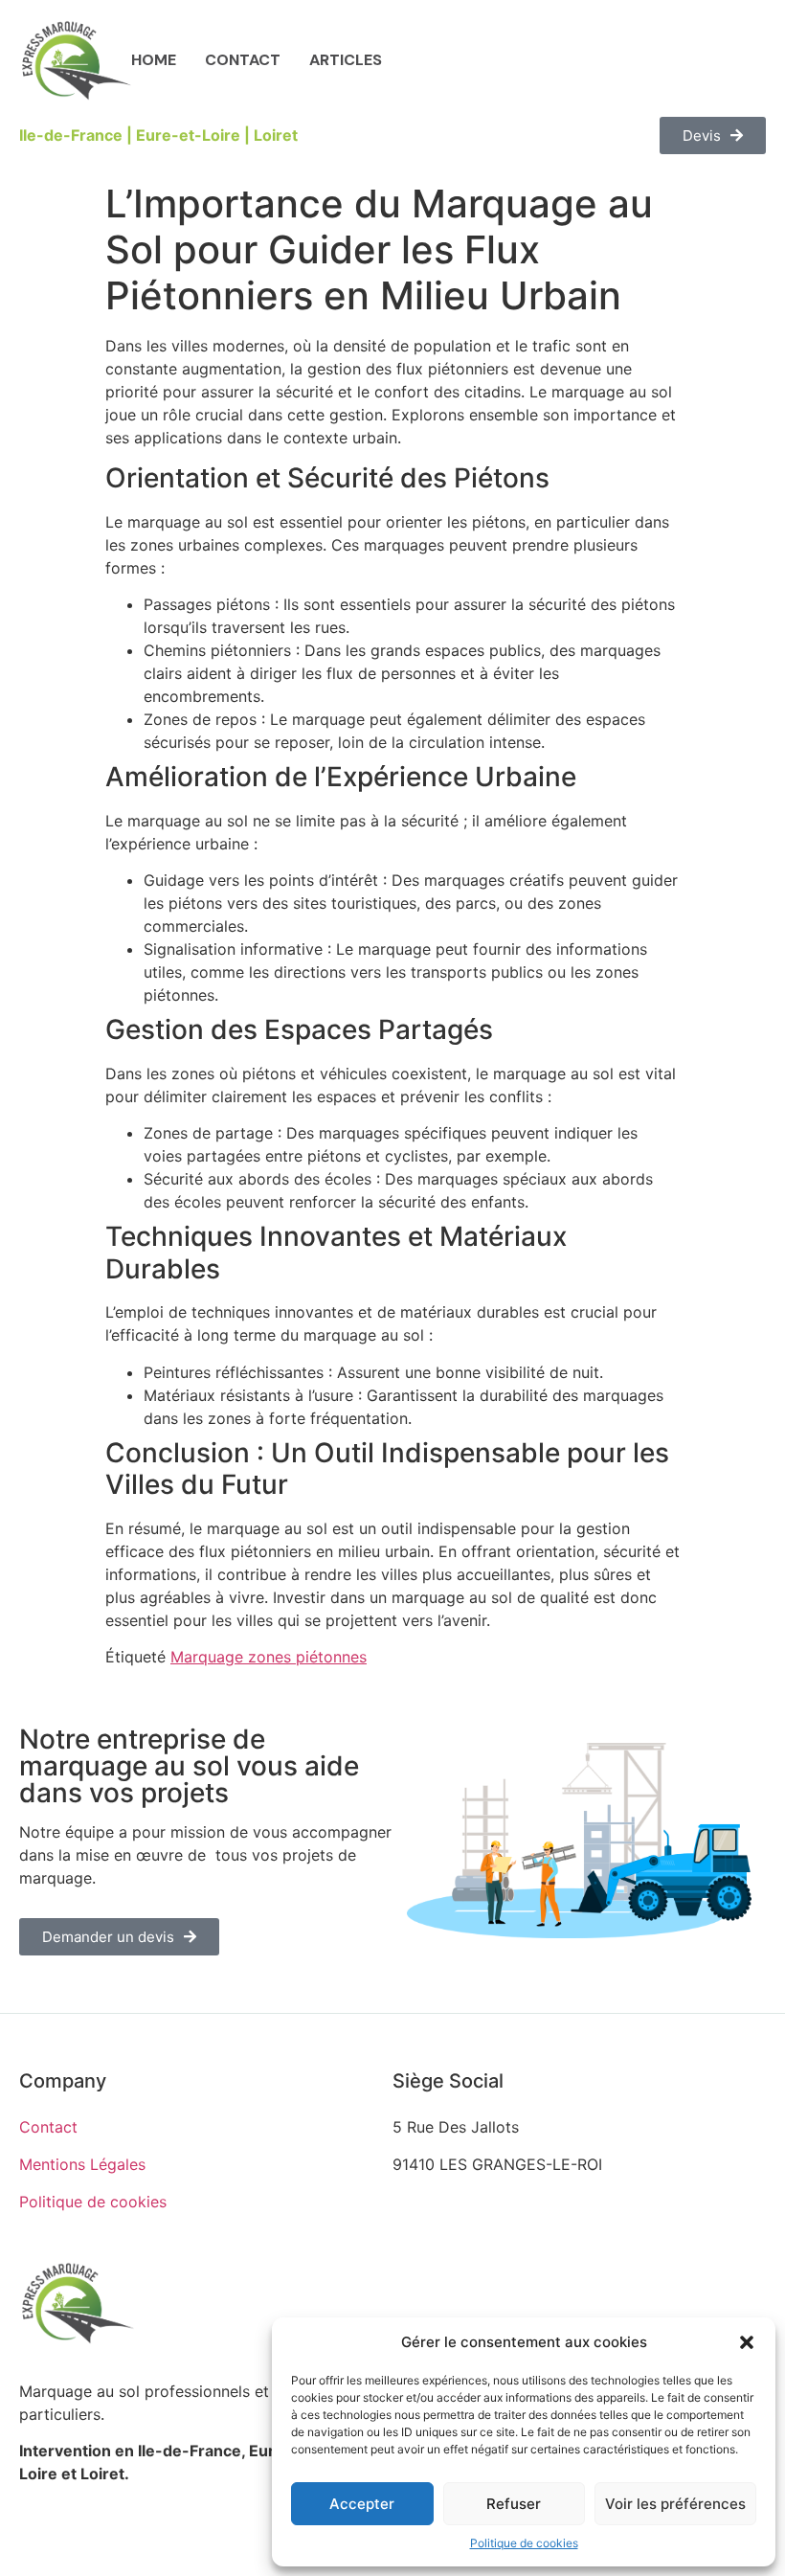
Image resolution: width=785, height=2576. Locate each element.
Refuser (514, 2504)
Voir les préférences (675, 2504)
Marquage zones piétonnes (269, 1657)
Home (154, 60)
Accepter (362, 2504)
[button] (747, 2342)
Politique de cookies (524, 2543)
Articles (346, 60)
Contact (243, 60)
